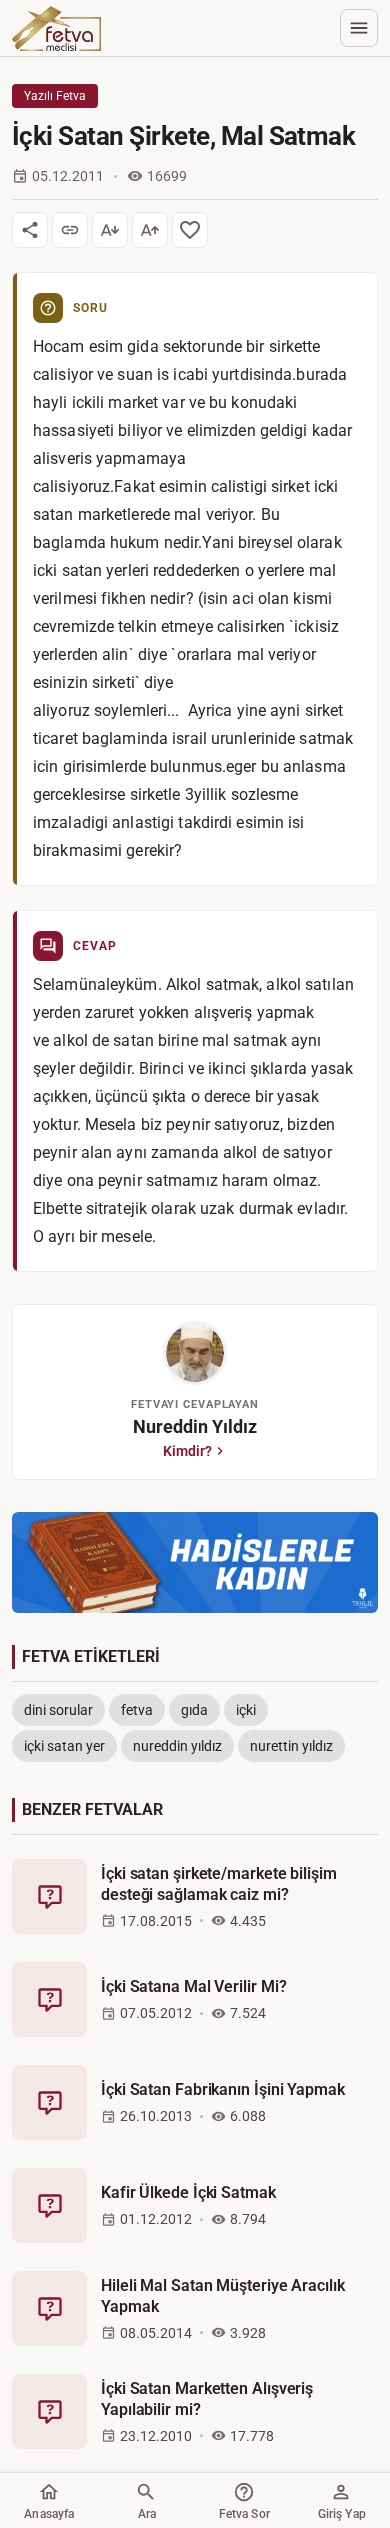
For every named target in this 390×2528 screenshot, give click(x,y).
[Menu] (359, 28)
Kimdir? (187, 1451)
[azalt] (110, 230)
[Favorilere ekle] (190, 230)
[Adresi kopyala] (70, 230)
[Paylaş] (30, 230)
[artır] (150, 230)
